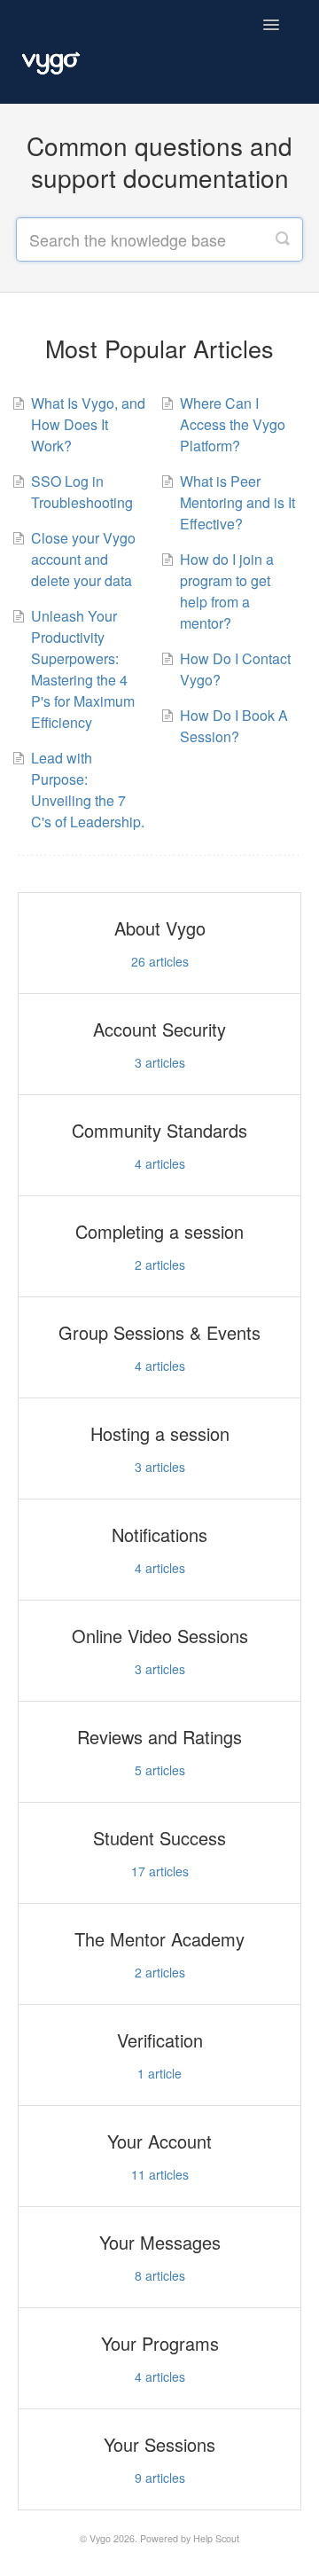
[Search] (283, 239)
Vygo (100, 2538)
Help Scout (216, 2538)
